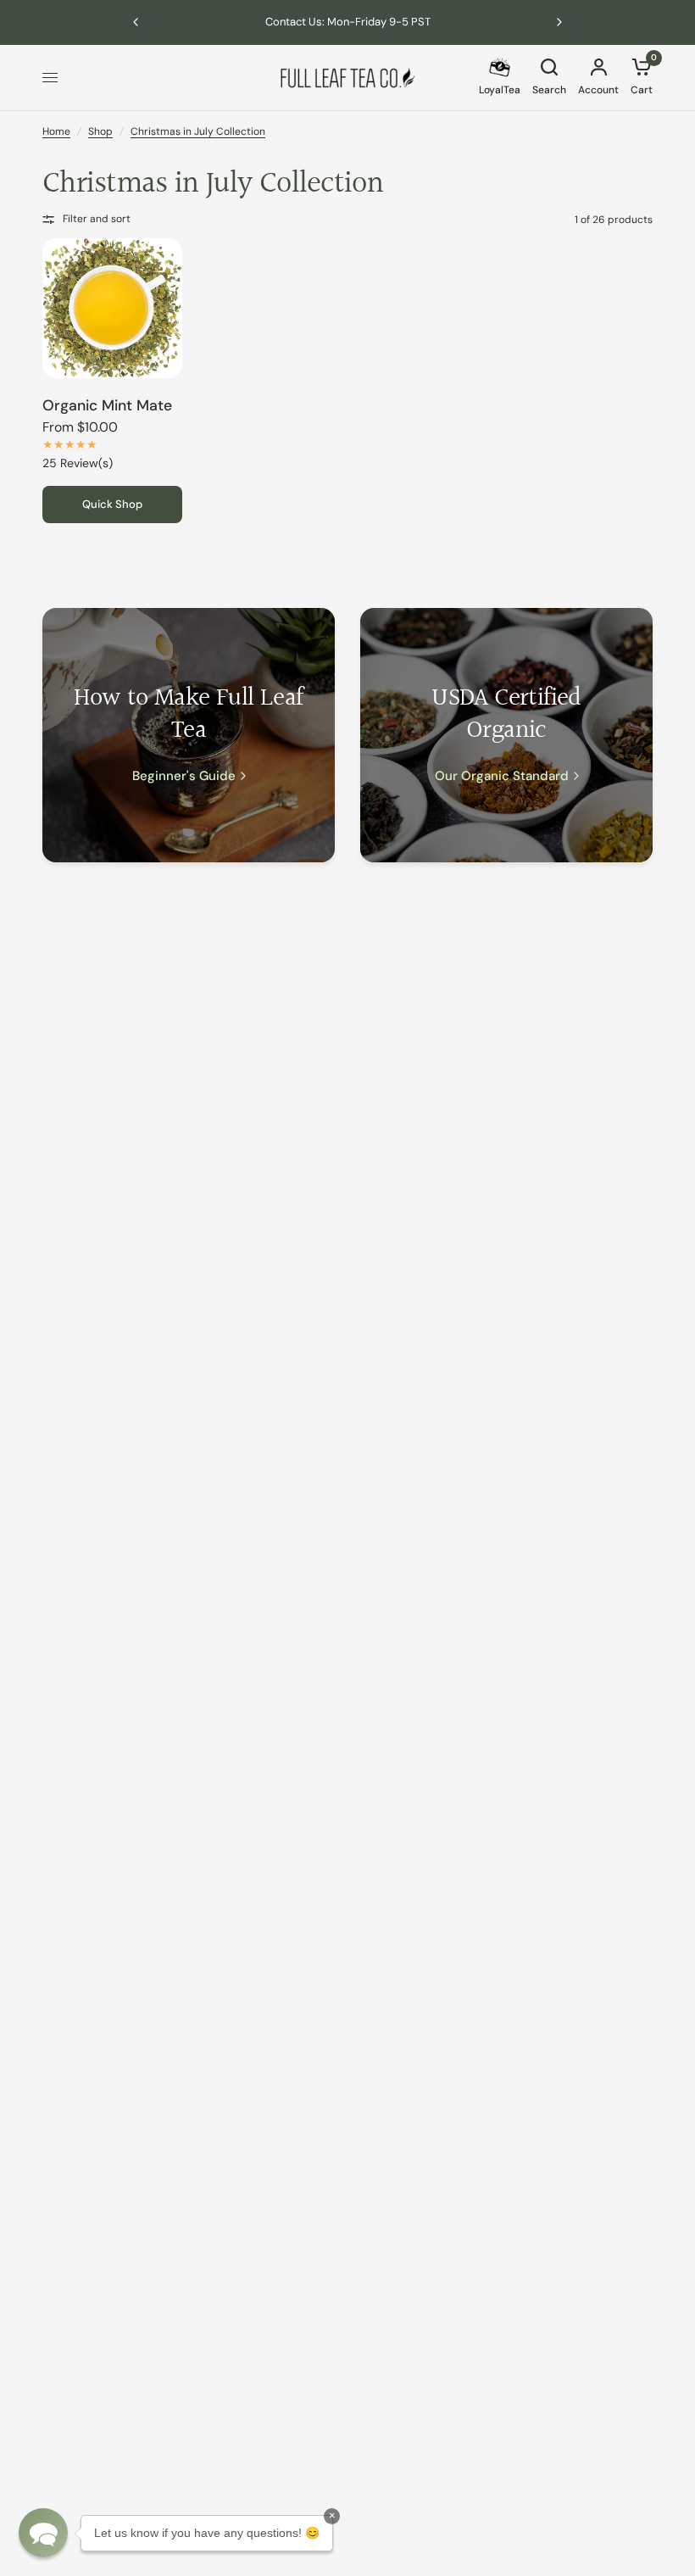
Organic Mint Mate (107, 405)
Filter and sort (97, 219)
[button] (43, 2533)
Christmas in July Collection (198, 131)
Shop (100, 131)
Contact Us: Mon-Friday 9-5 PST (348, 22)
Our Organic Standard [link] (502, 776)
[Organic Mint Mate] (112, 308)
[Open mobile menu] (50, 78)
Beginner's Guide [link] (184, 776)
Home (56, 131)
